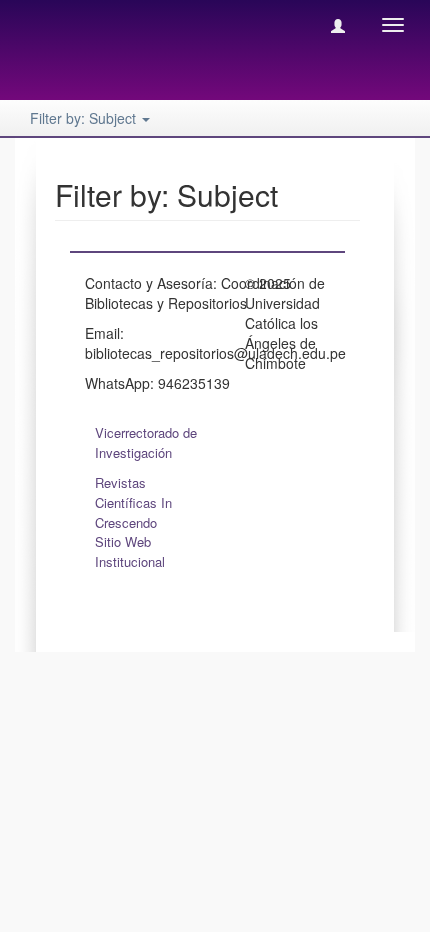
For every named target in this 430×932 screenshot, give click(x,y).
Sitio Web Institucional (130, 551)
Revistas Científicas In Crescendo (133, 502)
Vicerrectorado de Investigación (146, 442)
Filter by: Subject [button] (85, 118)
